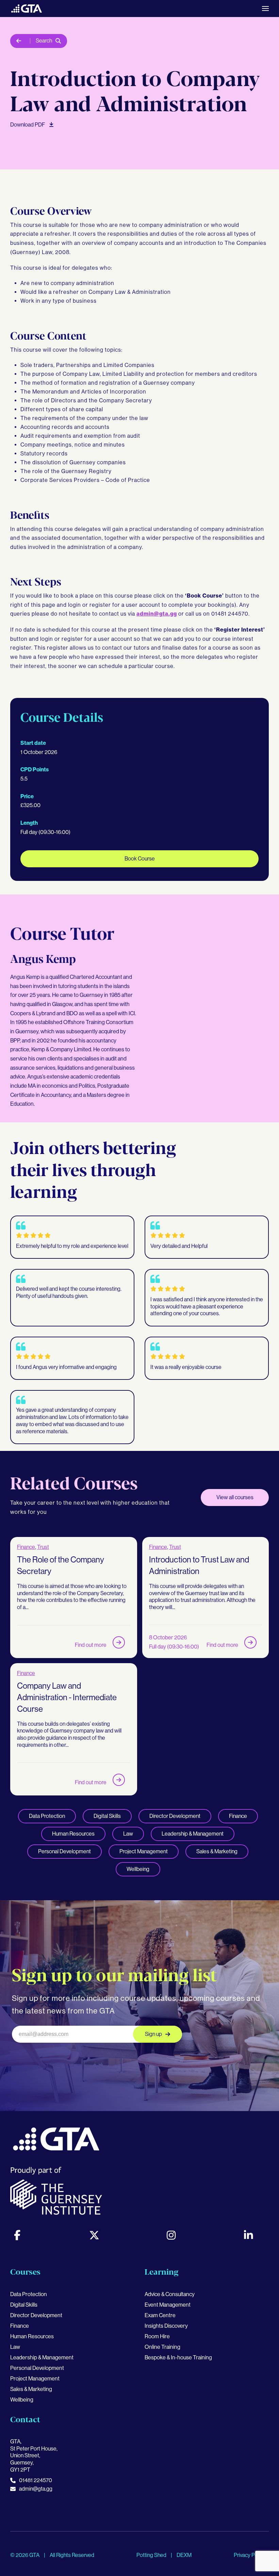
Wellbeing (138, 1869)
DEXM (184, 2555)
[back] (20, 41)
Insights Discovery (166, 2326)
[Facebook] (17, 2235)
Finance (26, 1547)
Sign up (153, 2034)
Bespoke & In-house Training (178, 2357)
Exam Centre (160, 2315)
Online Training (162, 2347)
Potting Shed (152, 2555)
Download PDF (28, 125)
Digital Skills (107, 1816)
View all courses (235, 1497)
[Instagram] (171, 2235)
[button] (265, 9)
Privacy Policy (250, 2555)
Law (128, 1834)
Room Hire (157, 2336)
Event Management (168, 2305)
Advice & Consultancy (170, 2294)
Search (44, 41)
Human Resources (73, 1834)
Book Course (140, 859)
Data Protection (47, 1816)
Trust (43, 1547)
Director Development (175, 1816)
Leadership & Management (193, 1834)
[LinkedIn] (248, 2235)
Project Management (144, 1851)
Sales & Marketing (217, 1851)
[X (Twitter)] (94, 2235)
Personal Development (64, 1851)
